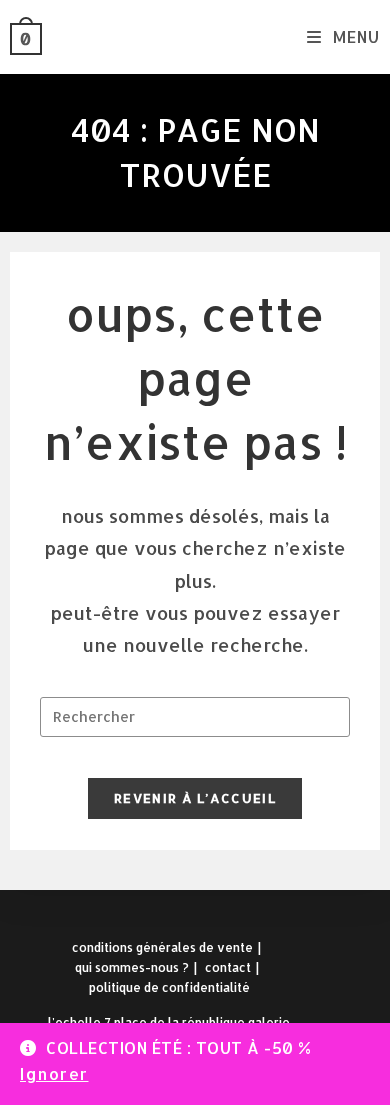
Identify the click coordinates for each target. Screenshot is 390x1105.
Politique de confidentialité (169, 987)
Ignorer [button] (54, 1073)
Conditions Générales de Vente (162, 947)
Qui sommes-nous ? (132, 967)
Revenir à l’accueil (195, 798)
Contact (228, 967)
